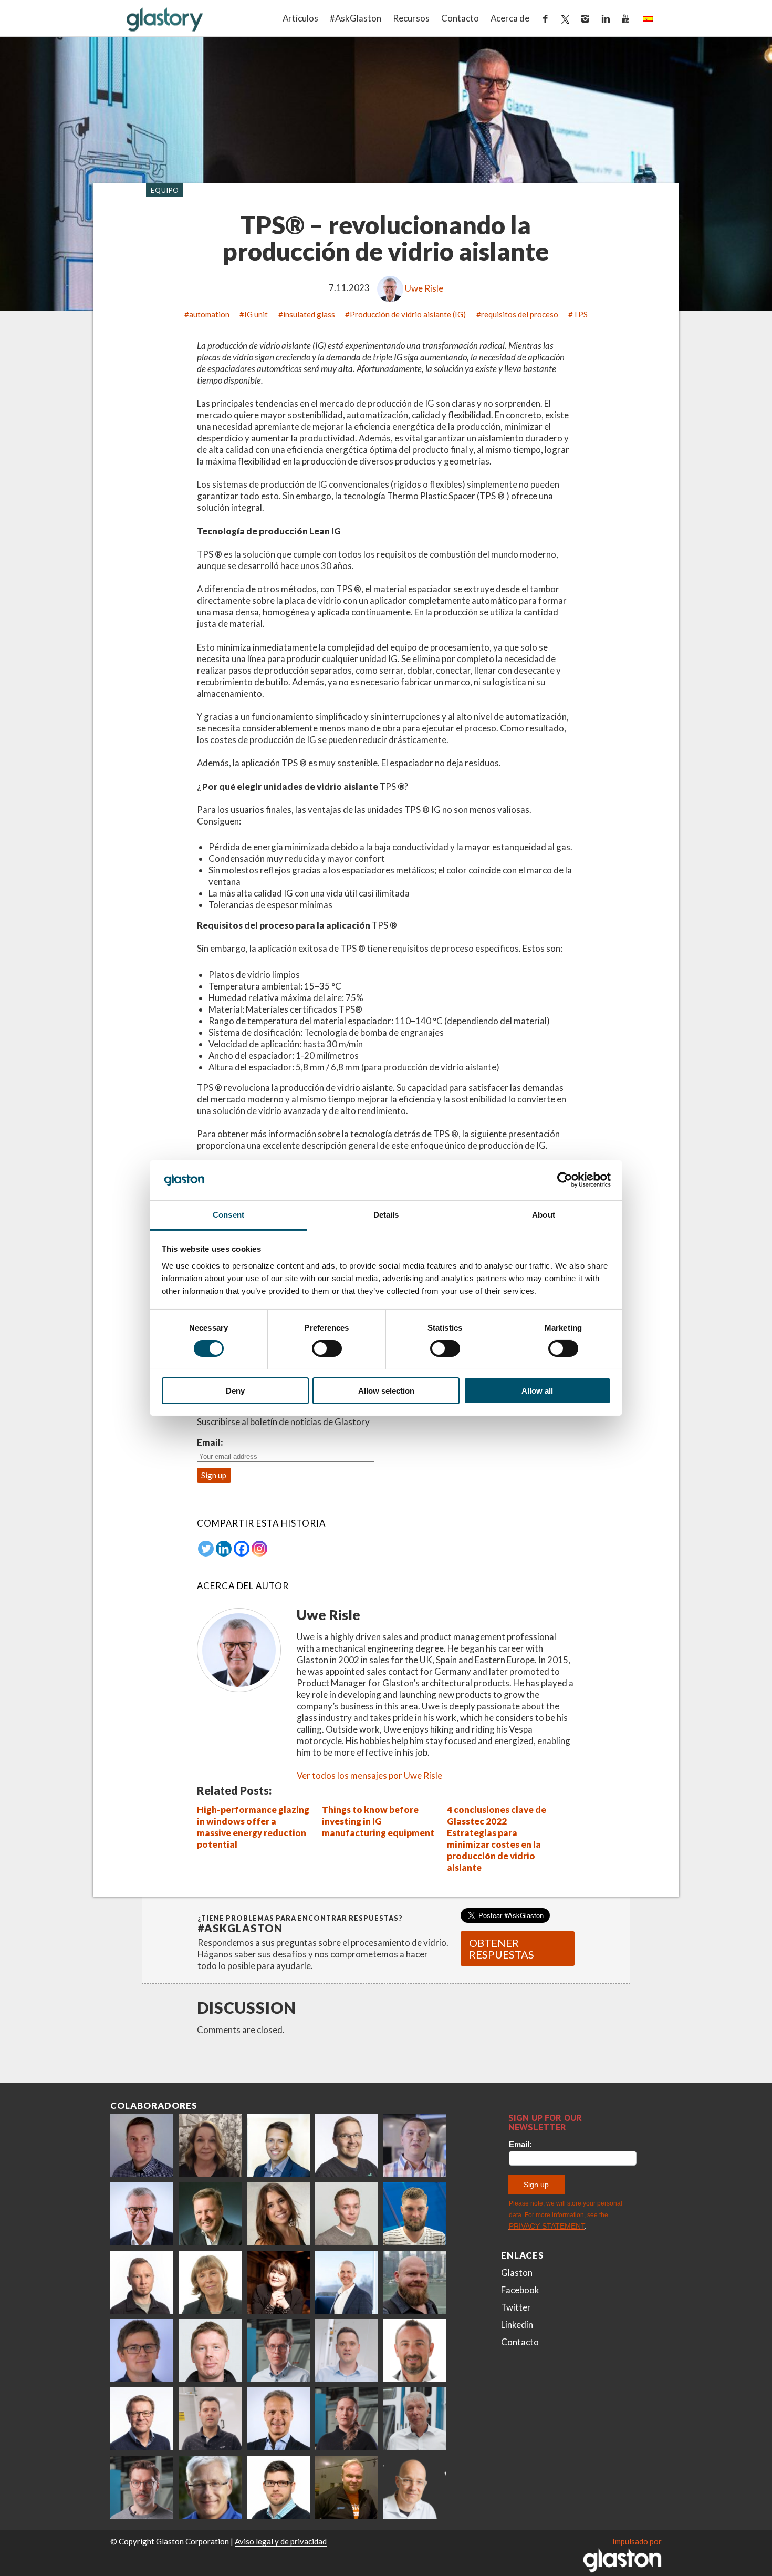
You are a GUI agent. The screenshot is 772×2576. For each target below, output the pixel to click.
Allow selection (386, 1391)
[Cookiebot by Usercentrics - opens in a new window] (565, 1180)
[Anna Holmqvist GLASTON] (278, 2282)
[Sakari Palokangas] (142, 2487)
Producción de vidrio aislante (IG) (408, 314)
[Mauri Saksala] (210, 2214)
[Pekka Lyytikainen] (415, 2282)
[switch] (327, 1348)
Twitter (516, 2307)
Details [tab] (386, 1215)
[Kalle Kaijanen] (347, 2214)
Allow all (537, 1391)
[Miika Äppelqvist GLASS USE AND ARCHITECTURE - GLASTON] (278, 2146)
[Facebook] (242, 1549)
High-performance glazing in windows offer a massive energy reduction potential (253, 1827)
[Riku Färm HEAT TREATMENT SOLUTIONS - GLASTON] (142, 2146)
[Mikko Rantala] (210, 2351)
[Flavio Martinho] (210, 2419)
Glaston (517, 2273)
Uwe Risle (424, 288)
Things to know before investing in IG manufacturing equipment (378, 1821)
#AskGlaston (356, 18)
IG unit (256, 314)
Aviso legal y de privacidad (281, 2541)
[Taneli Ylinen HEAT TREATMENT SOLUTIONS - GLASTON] (415, 2146)
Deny (235, 1391)
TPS (580, 314)
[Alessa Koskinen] (347, 2419)
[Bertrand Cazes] (415, 2351)
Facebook (520, 2290)
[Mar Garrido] (278, 2214)
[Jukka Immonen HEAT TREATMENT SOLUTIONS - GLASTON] (142, 2282)
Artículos (300, 18)
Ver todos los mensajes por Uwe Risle (369, 1775)
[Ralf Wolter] (415, 2419)
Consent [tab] (228, 1215)
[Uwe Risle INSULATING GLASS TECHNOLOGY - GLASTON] (142, 2214)
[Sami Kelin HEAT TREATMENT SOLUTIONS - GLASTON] (347, 2487)
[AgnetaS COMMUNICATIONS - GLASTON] (210, 2282)
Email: (210, 1442)
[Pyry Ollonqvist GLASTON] (278, 2487)
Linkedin (517, 2325)
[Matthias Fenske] (347, 2351)
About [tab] (544, 1215)
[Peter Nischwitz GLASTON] (278, 2419)
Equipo (165, 190)
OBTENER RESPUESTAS (502, 1949)
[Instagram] (259, 1549)
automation (209, 314)
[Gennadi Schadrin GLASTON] (142, 2351)
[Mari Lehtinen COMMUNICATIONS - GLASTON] (210, 2146)
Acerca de (510, 18)
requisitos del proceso (520, 314)
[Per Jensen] (210, 2487)
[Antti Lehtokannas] (278, 2351)
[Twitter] (206, 1549)
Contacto (460, 18)
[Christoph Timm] (415, 2487)
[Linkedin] (224, 1549)
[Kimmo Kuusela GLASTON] (415, 2214)
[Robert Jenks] (347, 2282)
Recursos (411, 18)
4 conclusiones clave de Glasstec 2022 (497, 1815)
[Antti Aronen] (347, 2146)
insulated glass (309, 314)
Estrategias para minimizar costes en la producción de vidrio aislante (494, 1850)
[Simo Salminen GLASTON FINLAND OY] (142, 2419)
